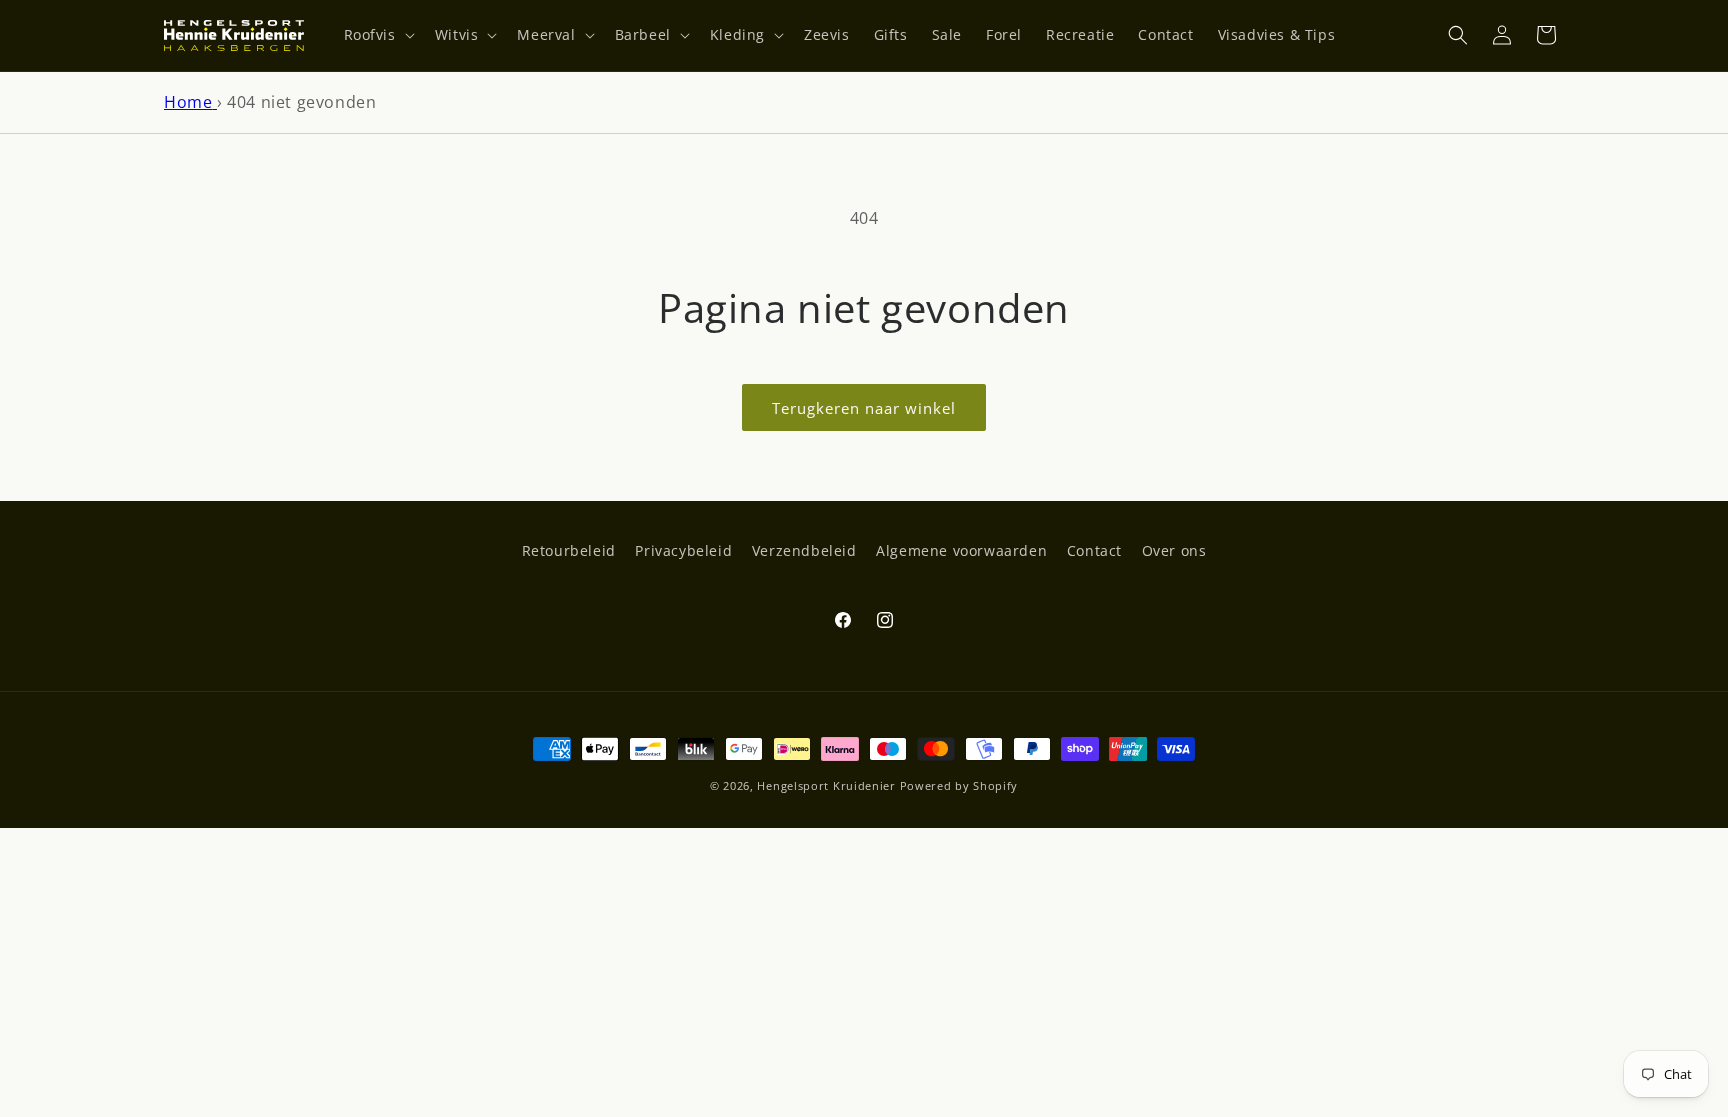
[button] (377, 35)
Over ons (1174, 550)
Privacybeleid (683, 550)
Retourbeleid (569, 550)
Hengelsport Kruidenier (826, 785)
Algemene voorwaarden (961, 550)
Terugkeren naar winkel (864, 408)
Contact (1094, 550)
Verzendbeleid (804, 550)
